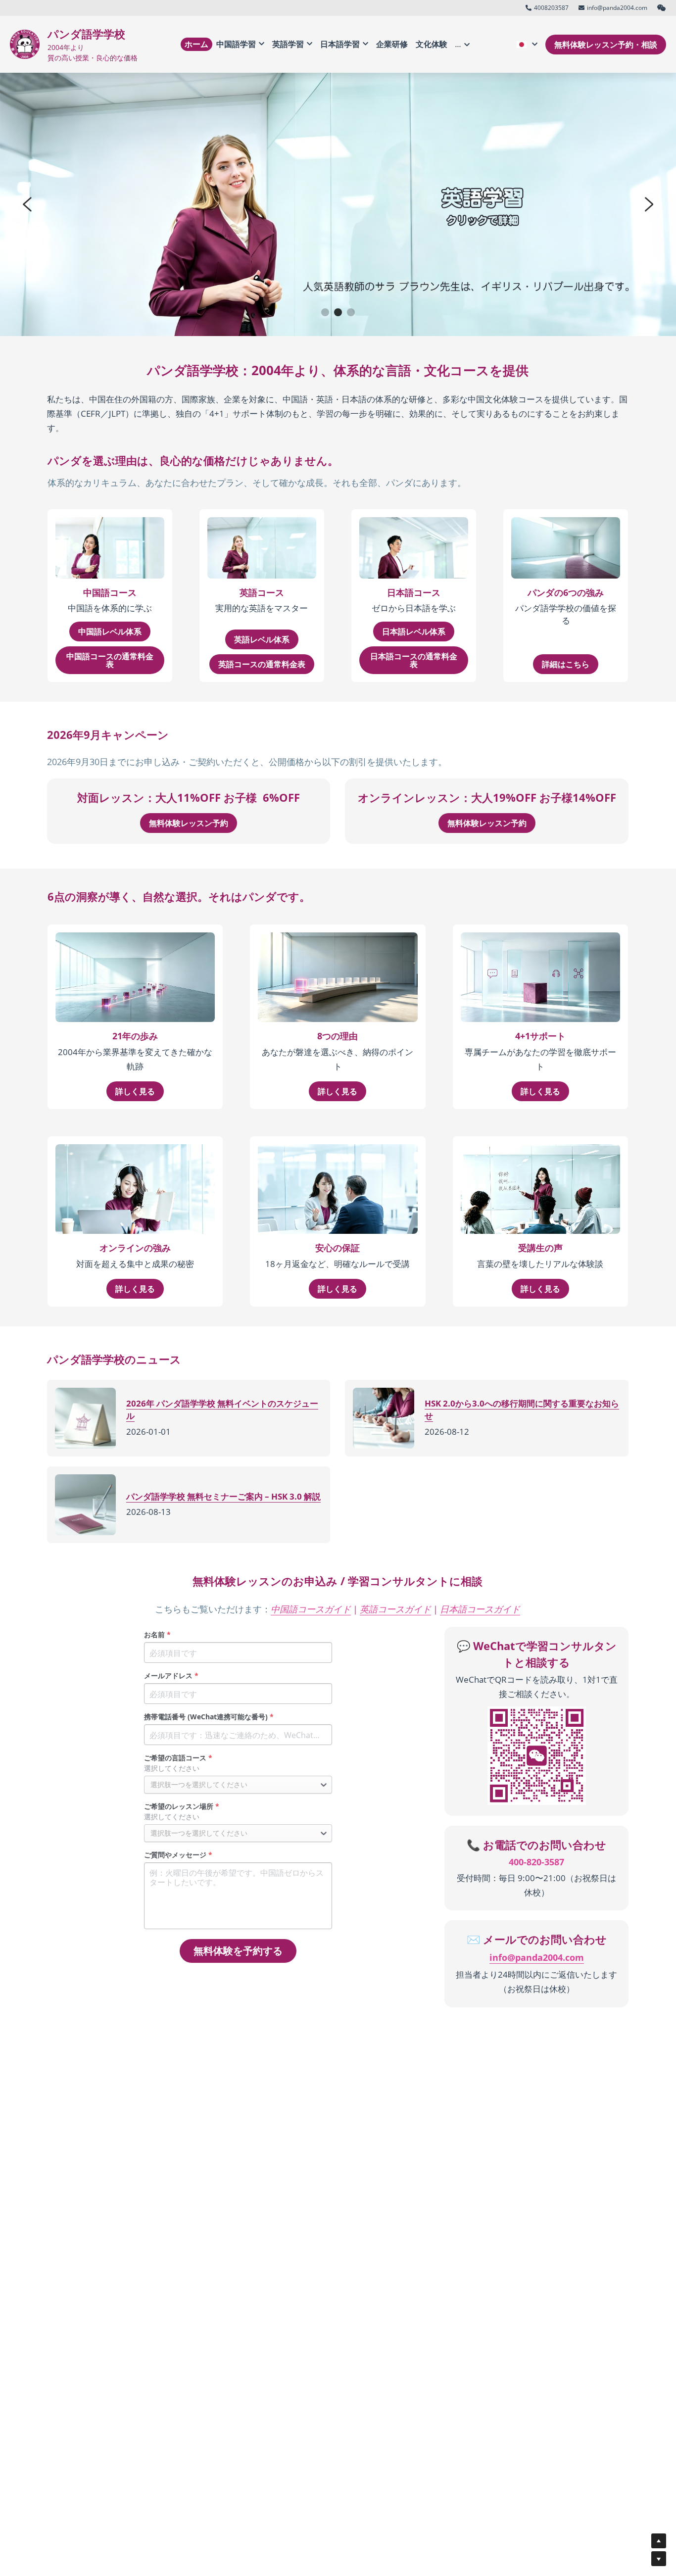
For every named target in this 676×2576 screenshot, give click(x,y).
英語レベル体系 (262, 639)
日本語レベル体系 (414, 632)
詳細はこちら (566, 664)
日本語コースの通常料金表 (414, 660)
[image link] (25, 43)
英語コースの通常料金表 (262, 664)
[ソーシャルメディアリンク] (662, 8)
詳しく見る (135, 1091)
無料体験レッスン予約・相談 (606, 45)
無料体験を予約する (238, 1951)
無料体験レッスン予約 (189, 823)
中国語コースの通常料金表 (110, 660)
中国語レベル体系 (110, 632)
